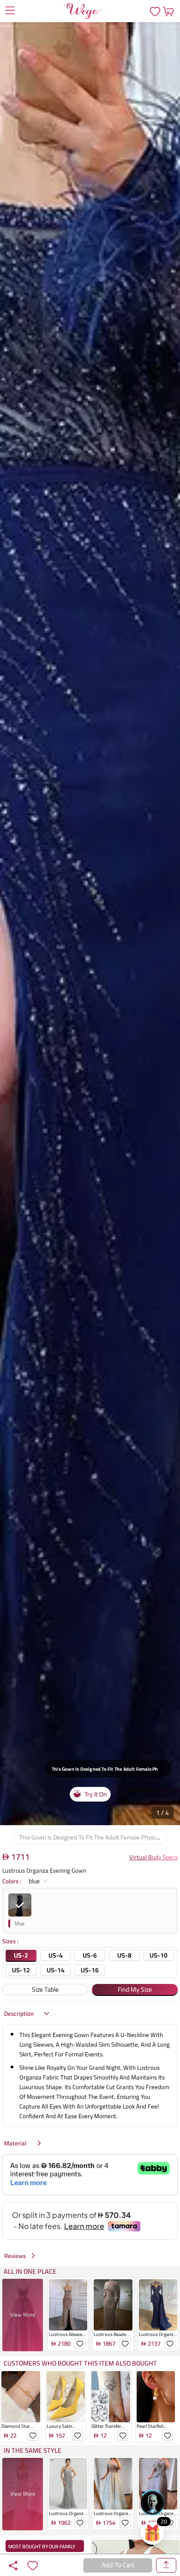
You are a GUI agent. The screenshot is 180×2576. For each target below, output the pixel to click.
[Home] (84, 11)
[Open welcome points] (152, 2533)
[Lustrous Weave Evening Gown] (68, 2305)
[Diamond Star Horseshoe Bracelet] (21, 2397)
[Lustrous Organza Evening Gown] (158, 2305)
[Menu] (10, 12)
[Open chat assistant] (152, 2503)
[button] (90, 924)
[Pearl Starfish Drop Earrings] (156, 2397)
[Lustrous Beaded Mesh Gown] (113, 2305)
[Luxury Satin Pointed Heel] (66, 2397)
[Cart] (168, 11)
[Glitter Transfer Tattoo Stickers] (111, 2397)
